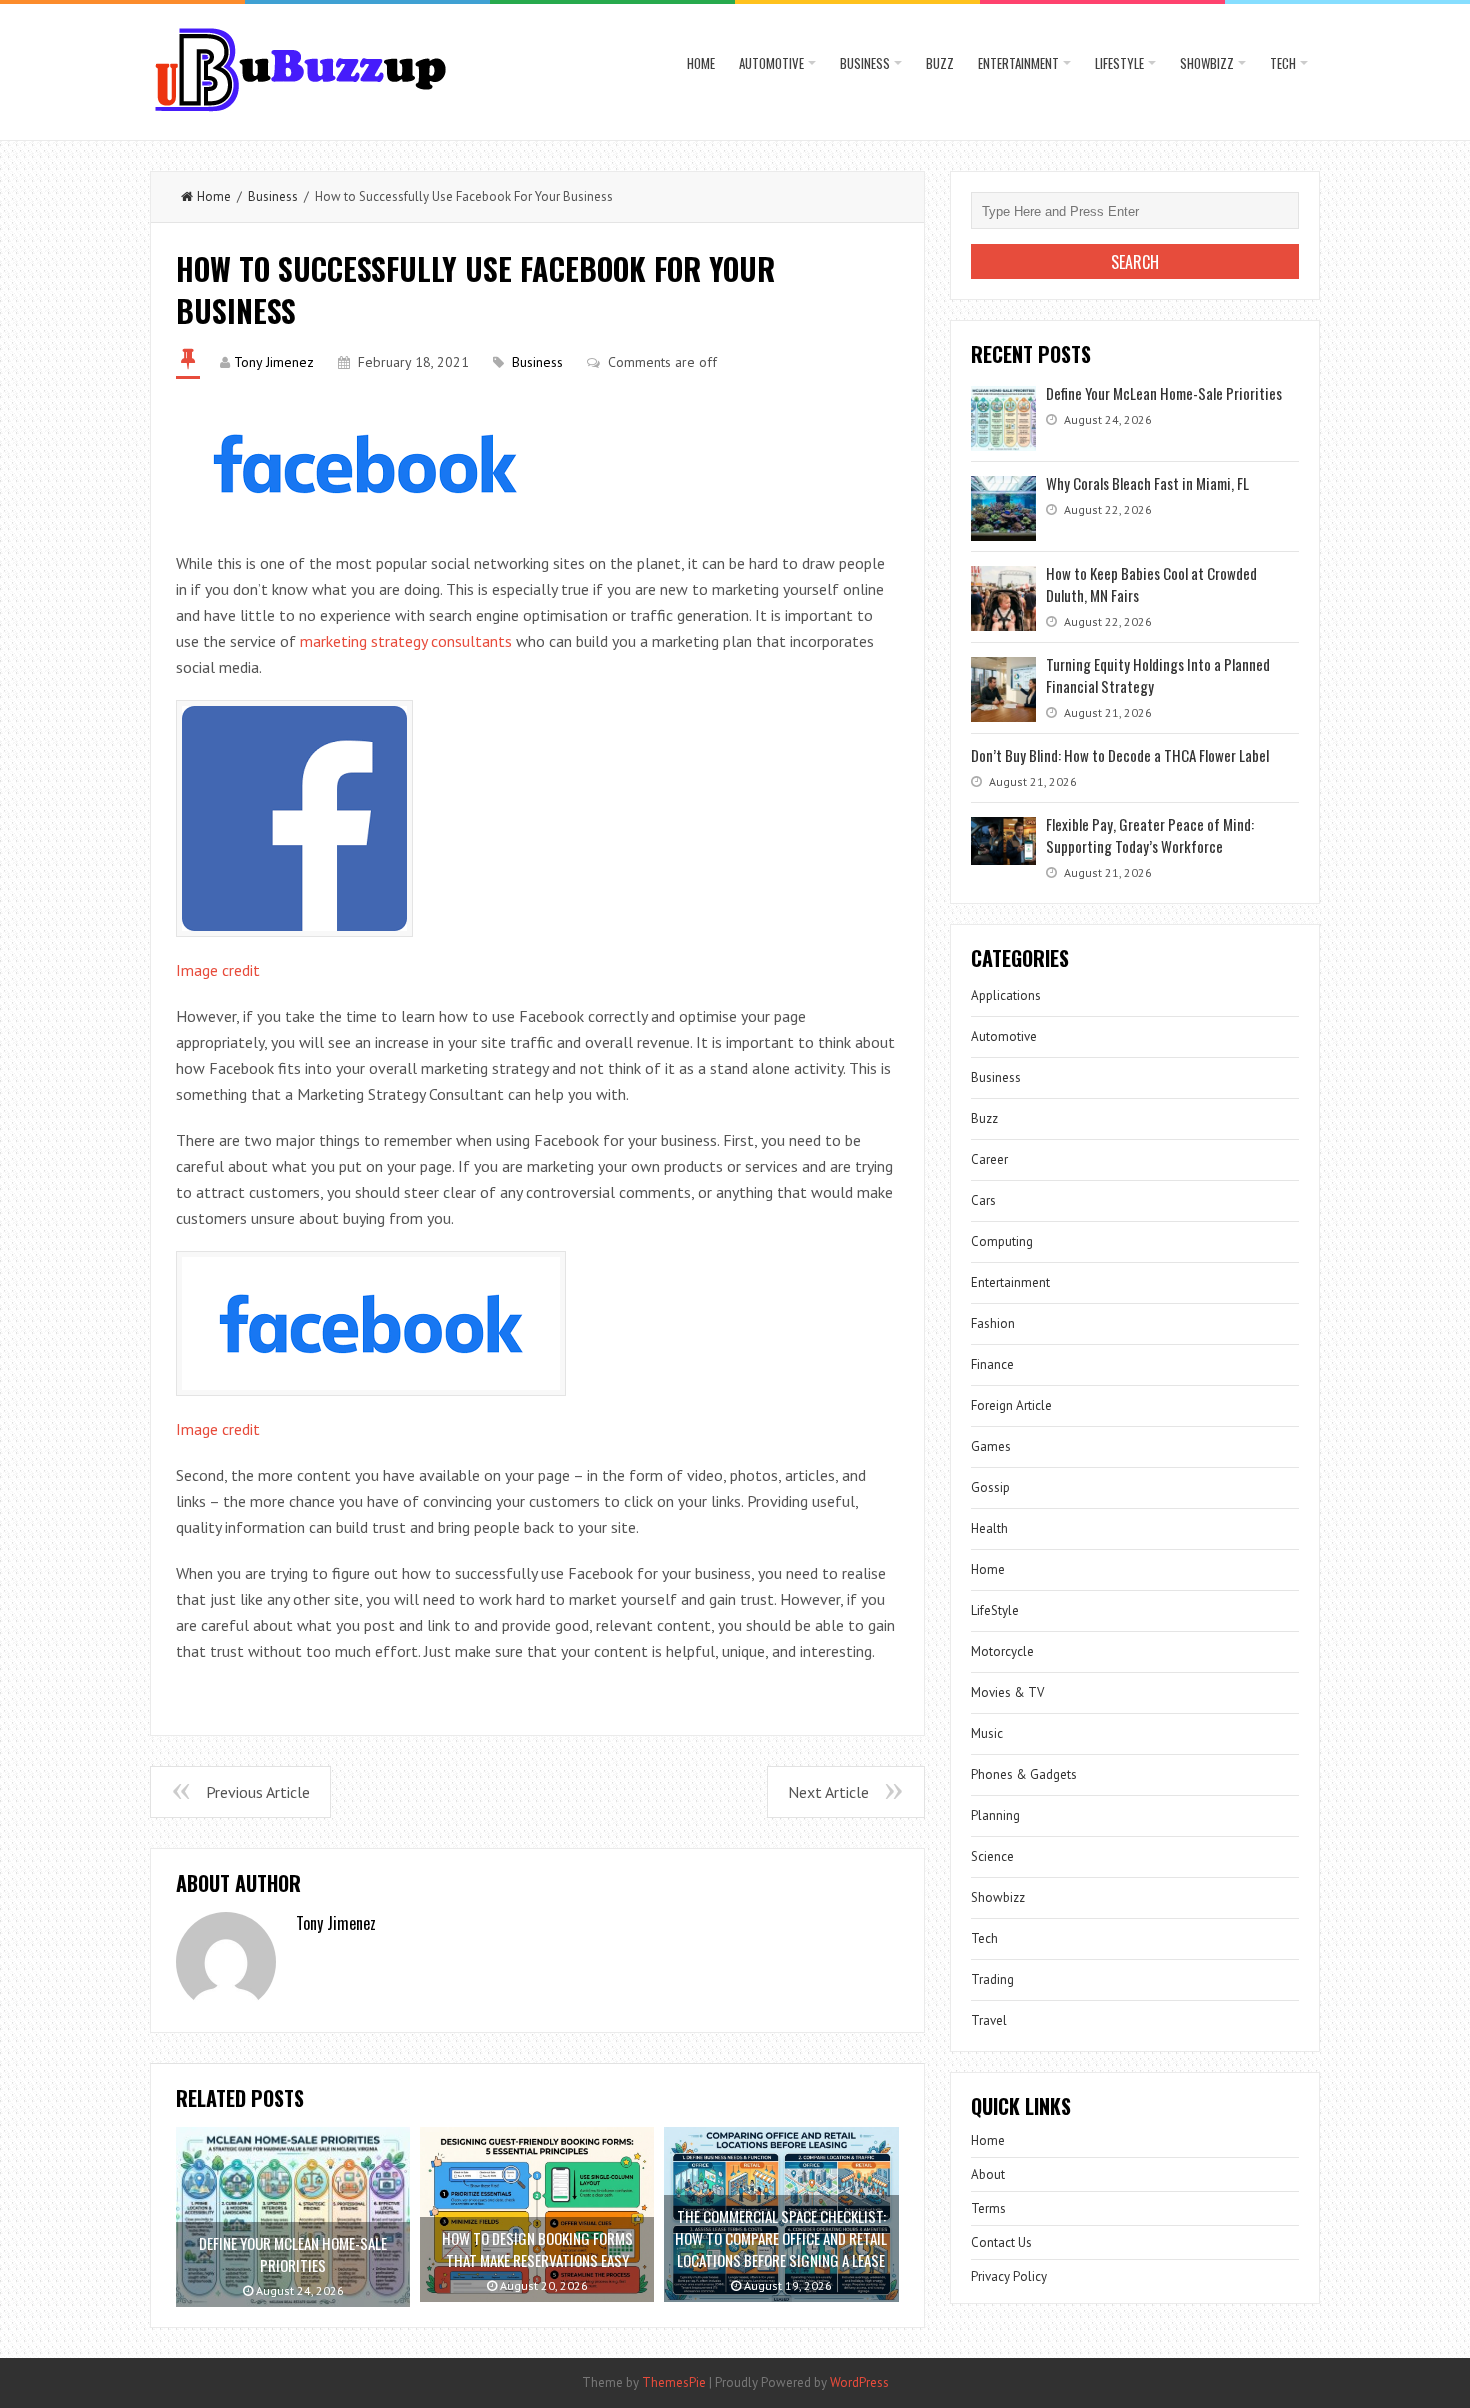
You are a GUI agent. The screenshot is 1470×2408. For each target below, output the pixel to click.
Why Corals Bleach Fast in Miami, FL (1147, 483)
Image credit (218, 970)
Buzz (940, 63)
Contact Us (1001, 2242)
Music (987, 1733)
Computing (1002, 1241)
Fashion (993, 1323)
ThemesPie (674, 2382)
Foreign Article (1011, 1405)
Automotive (771, 63)
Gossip (990, 1487)
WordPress (859, 2382)
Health (989, 1528)
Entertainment (1018, 63)
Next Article (828, 1792)
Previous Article (258, 1792)
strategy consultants (439, 641)
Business (865, 63)
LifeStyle (1119, 63)
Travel (989, 2020)
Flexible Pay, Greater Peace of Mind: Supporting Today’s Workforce (1150, 835)
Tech (1283, 63)
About (988, 2174)
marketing (333, 641)
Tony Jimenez (274, 362)
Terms (988, 2208)
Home (701, 63)
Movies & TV (1007, 1692)
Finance (992, 1364)
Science (992, 1856)
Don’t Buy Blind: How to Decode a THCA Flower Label (1120, 755)
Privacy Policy (1009, 2276)
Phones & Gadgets (1024, 1774)
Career (989, 1159)
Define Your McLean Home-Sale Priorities (1164, 393)
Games (991, 1446)
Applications (1006, 995)
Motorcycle (1002, 1651)
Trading (992, 1979)
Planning (995, 1815)
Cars (983, 1200)
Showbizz (1207, 63)
